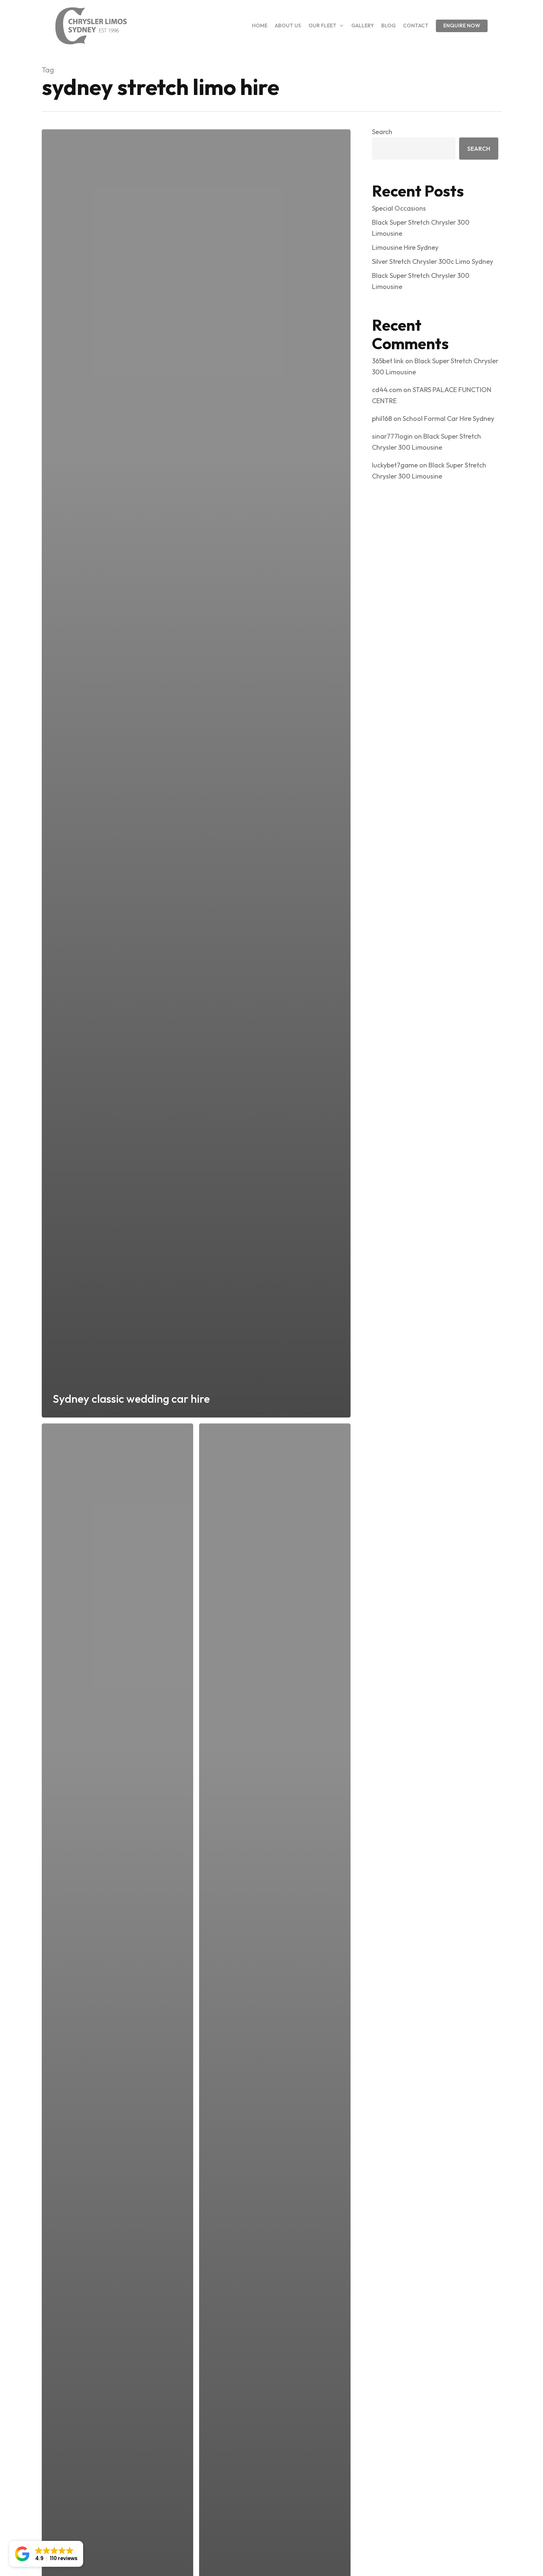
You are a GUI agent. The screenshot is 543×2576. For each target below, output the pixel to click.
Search (382, 132)
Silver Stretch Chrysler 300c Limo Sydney (433, 261)
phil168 (382, 418)
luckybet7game (395, 465)
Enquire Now (462, 25)
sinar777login (392, 436)
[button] (46, 2554)
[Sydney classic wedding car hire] (196, 773)
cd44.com (387, 390)
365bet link (388, 361)
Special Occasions (399, 208)
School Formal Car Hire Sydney (448, 418)
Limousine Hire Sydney (405, 247)
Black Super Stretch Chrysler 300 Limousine (421, 228)
